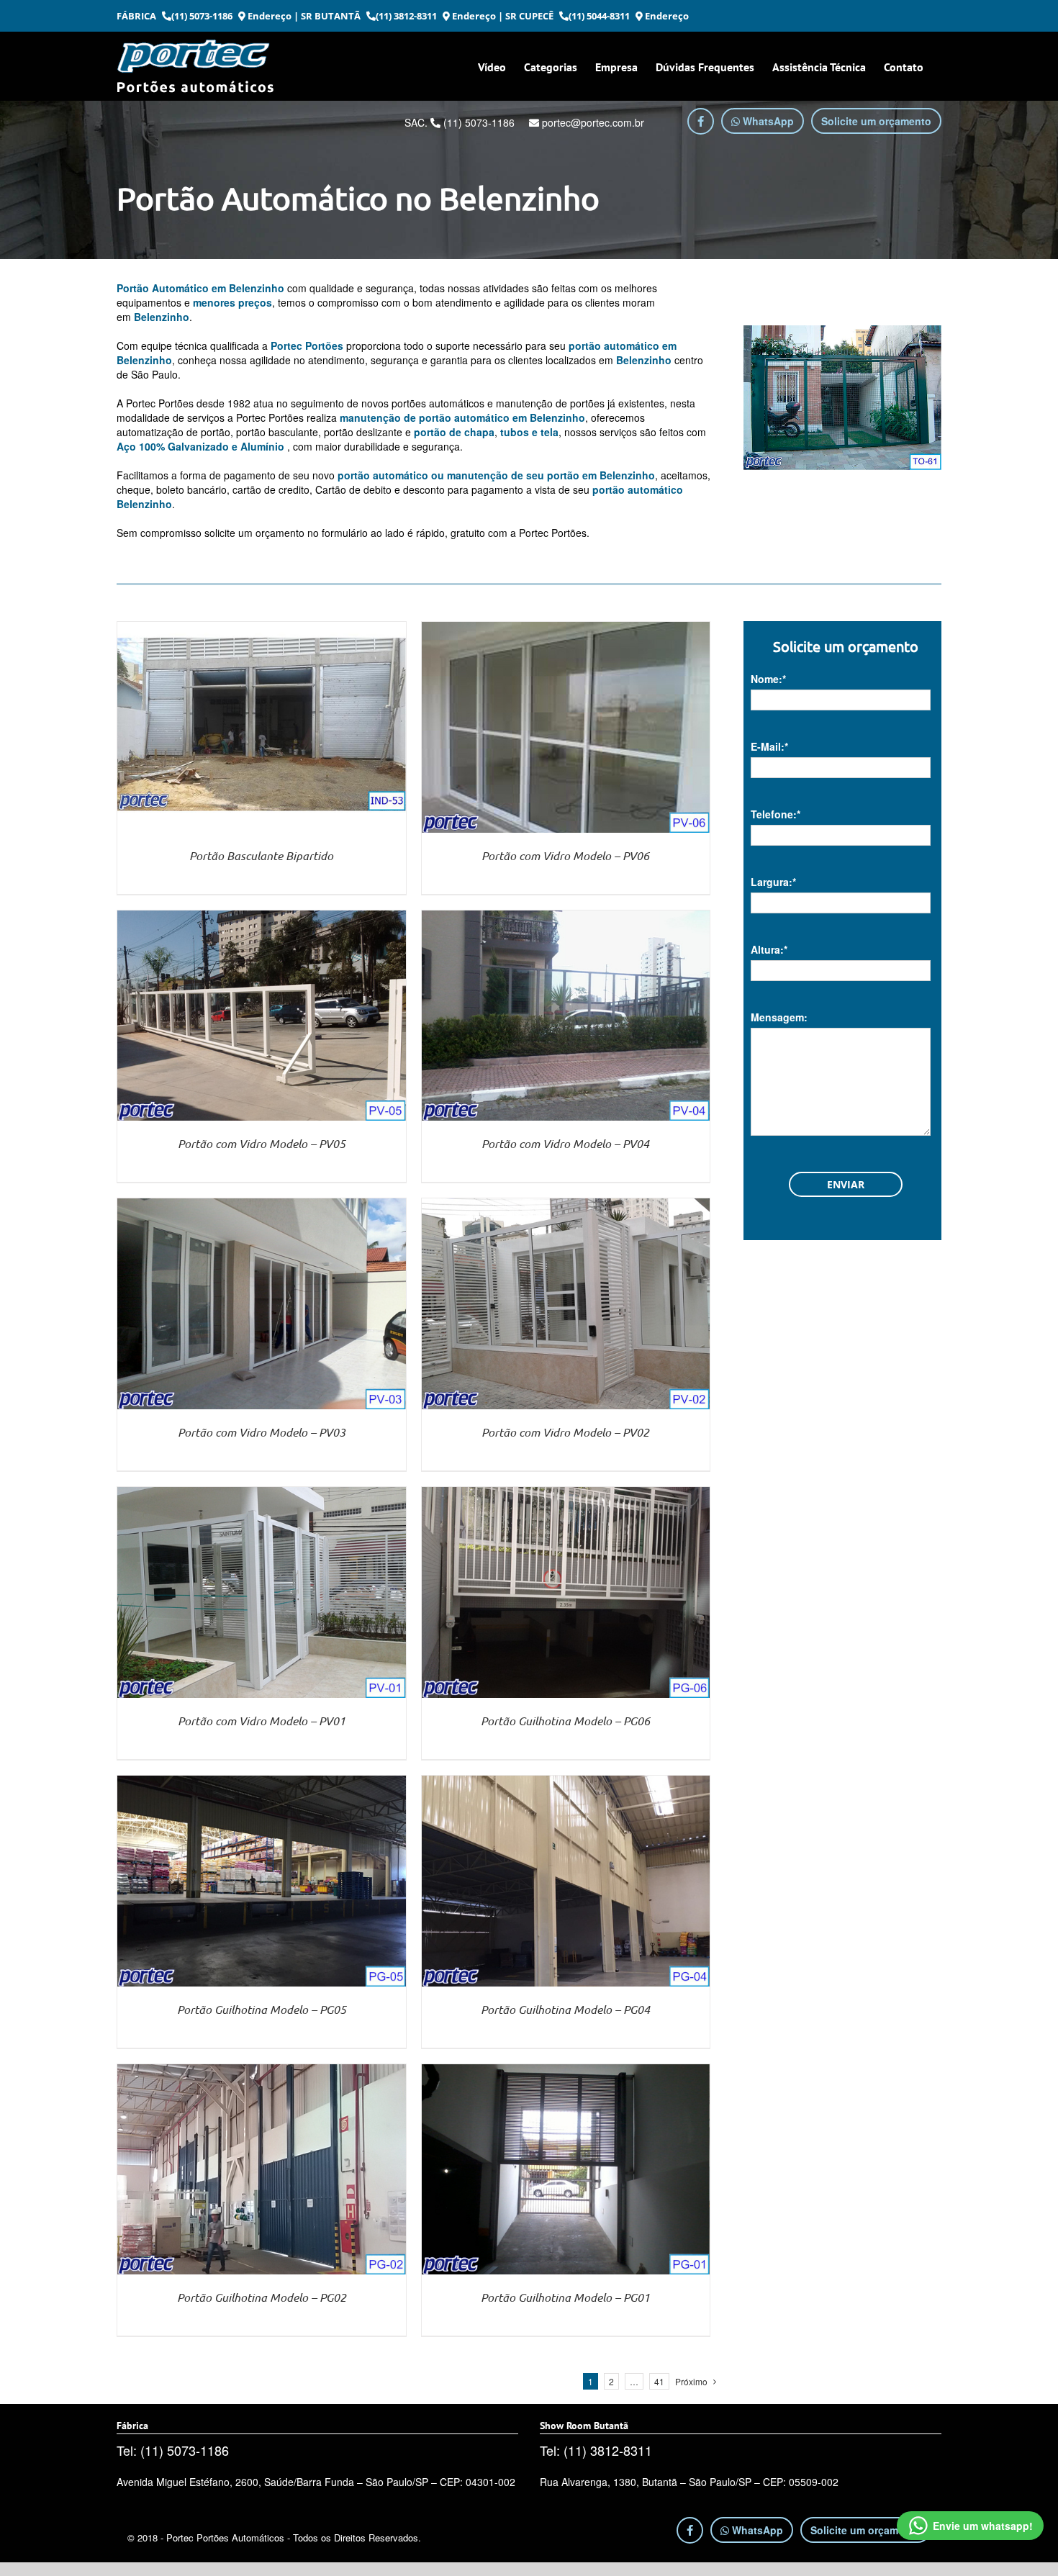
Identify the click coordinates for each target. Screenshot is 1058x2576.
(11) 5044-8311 (599, 16)
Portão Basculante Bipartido (261, 855)
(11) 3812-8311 (406, 16)
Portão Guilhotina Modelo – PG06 (565, 1721)
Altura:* (769, 949)
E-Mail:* (769, 746)
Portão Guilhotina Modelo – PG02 (262, 2297)
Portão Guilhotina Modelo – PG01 (565, 2297)
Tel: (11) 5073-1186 (173, 2450)
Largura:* (773, 882)
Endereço (268, 16)
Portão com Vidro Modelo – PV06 (565, 855)
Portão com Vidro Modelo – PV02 (565, 1432)
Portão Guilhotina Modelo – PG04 (565, 2009)
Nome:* (768, 679)
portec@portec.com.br (592, 122)
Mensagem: (779, 1017)
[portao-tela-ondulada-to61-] (842, 398)
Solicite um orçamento (876, 121)
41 (659, 2381)
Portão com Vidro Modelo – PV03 (262, 1432)
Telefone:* (776, 814)
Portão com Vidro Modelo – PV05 (262, 1143)
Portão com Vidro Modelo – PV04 (565, 1143)
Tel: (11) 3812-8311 (596, 2450)
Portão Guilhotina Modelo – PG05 (262, 2009)
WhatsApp (767, 121)
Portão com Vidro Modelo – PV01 (262, 1721)
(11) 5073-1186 (202, 16)
